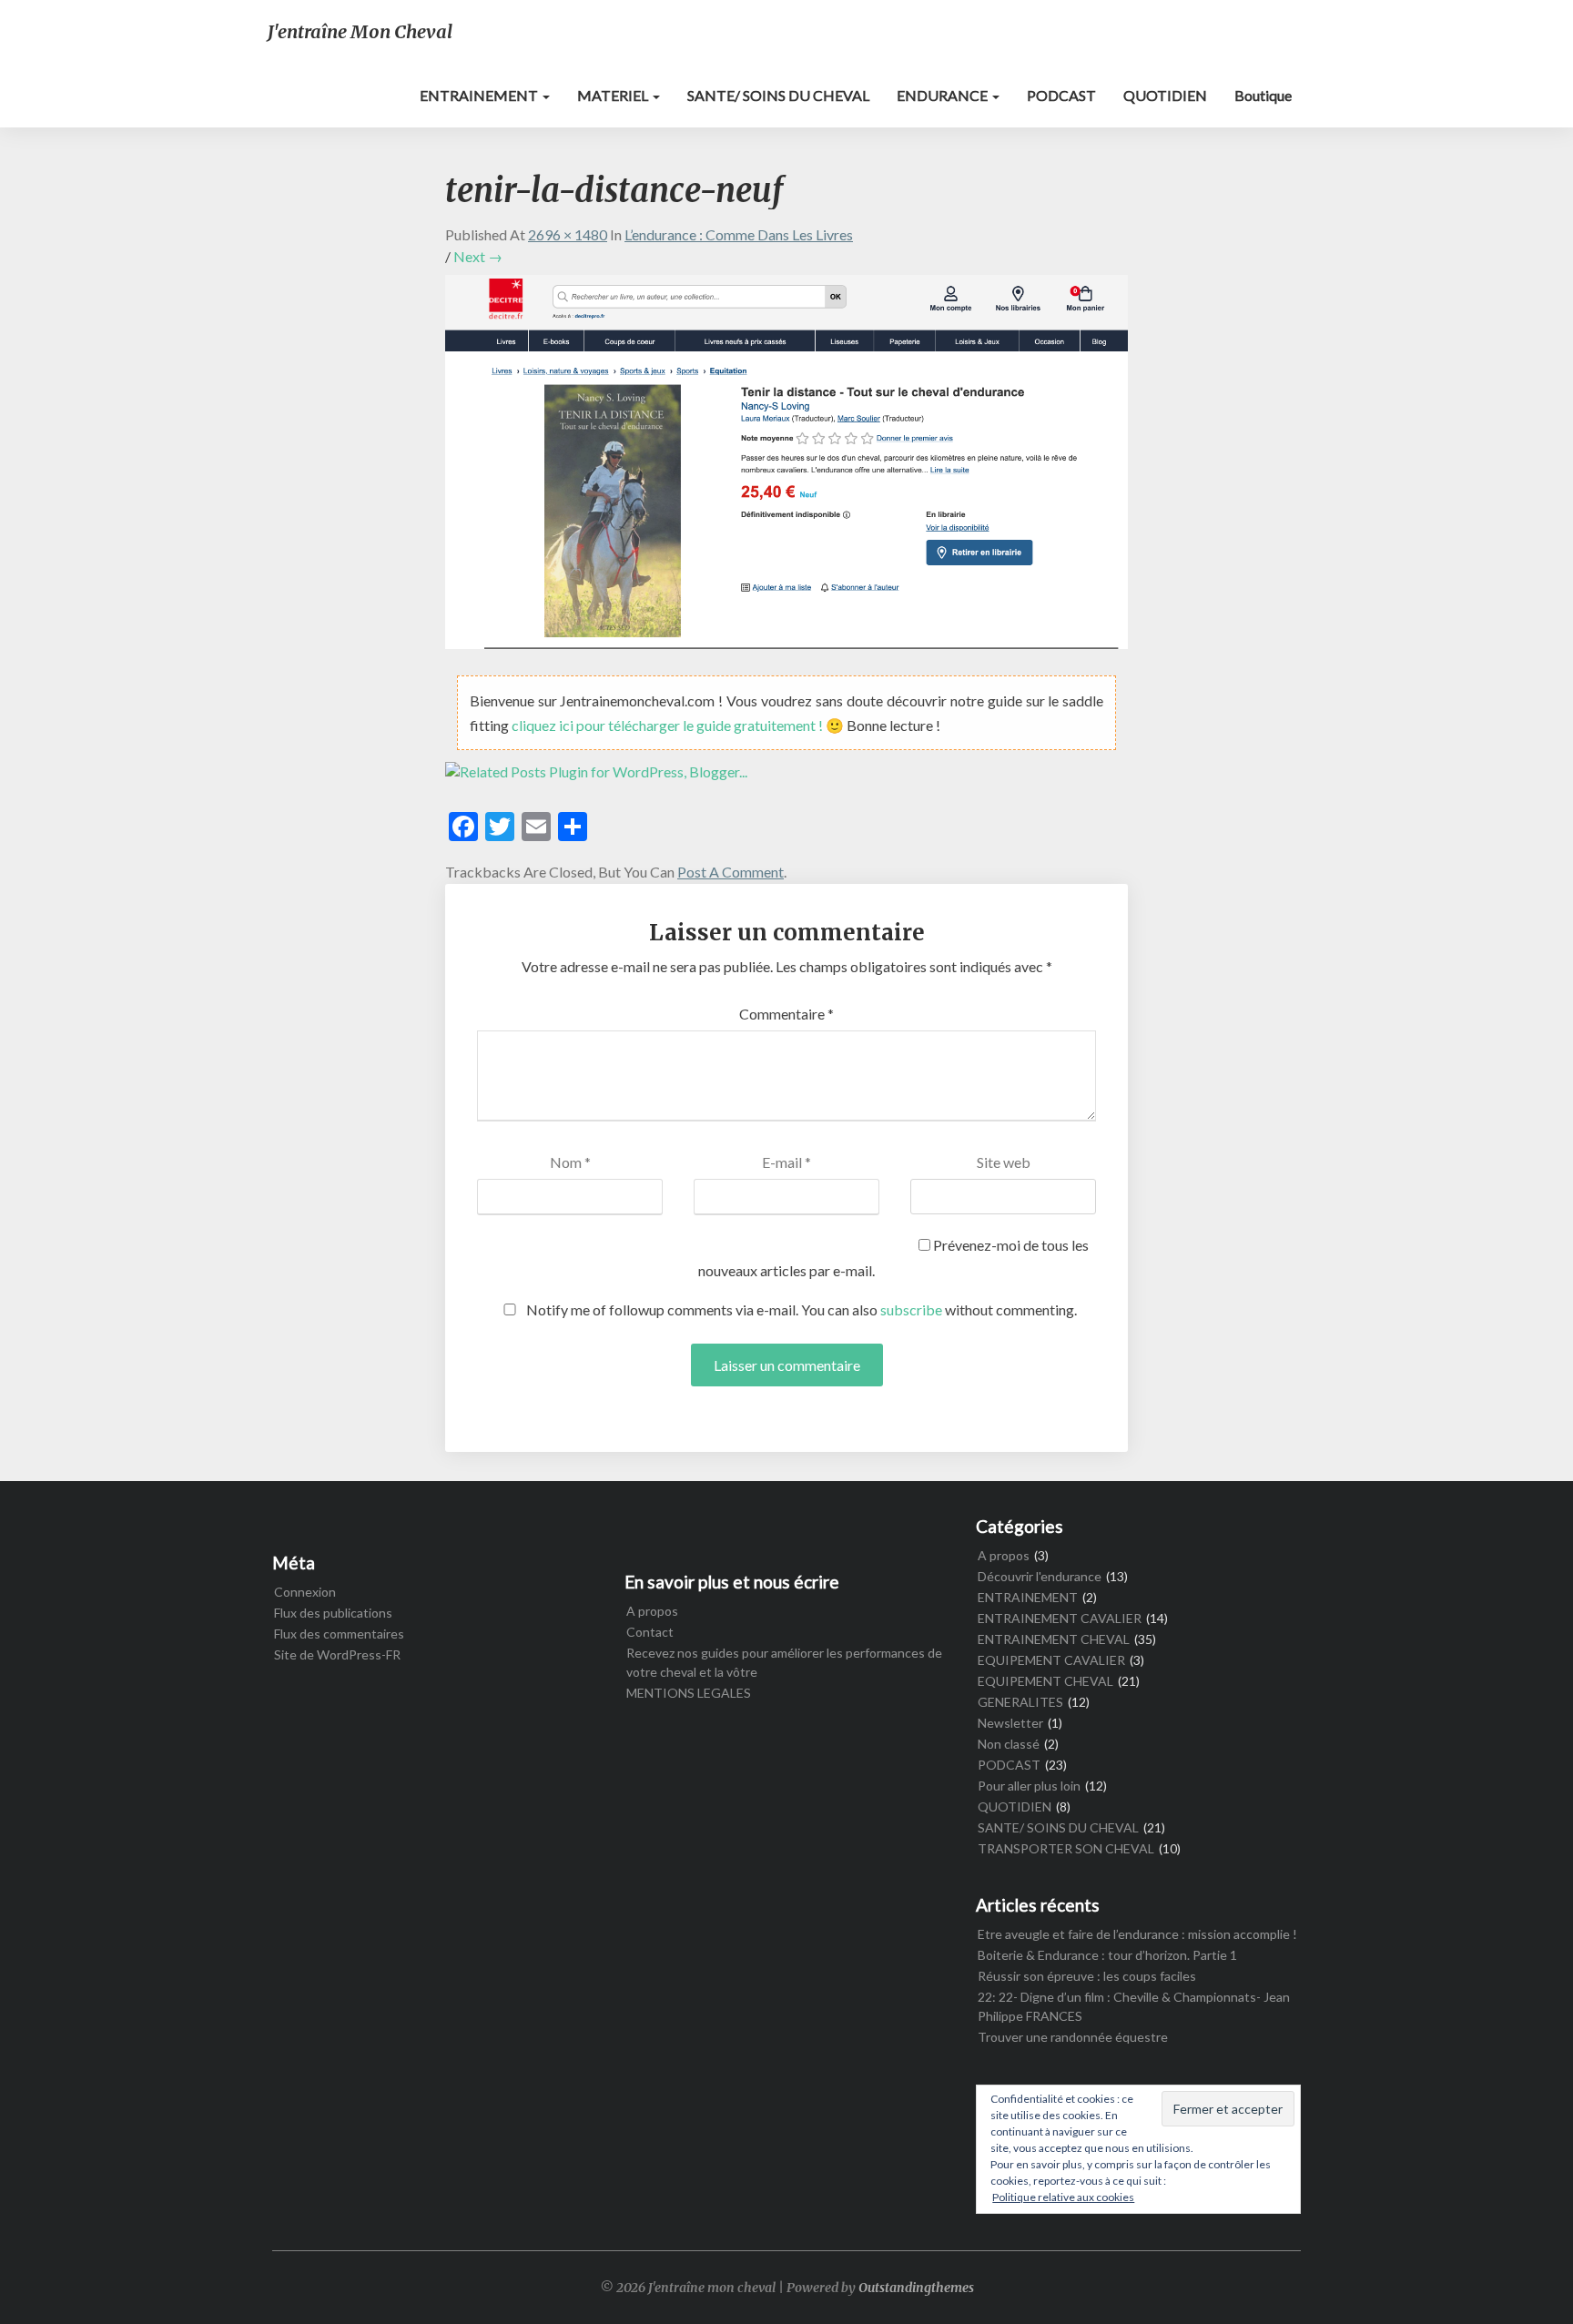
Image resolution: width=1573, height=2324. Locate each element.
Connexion (305, 1592)
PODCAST (1061, 95)
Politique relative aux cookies (1063, 2197)
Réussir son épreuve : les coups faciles (1087, 1976)
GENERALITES (1020, 1702)
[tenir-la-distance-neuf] (786, 467)
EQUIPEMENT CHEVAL (1045, 1681)
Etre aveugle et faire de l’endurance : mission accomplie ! (1137, 1934)
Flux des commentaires (339, 1634)
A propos (652, 1611)
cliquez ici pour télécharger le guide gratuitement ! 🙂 (679, 725)
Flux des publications (333, 1613)
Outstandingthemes (916, 2288)
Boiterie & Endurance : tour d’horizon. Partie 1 (1107, 1955)
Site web (1004, 1162)
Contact (650, 1632)
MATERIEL (614, 95)
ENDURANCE (944, 95)
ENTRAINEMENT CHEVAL (1054, 1639)
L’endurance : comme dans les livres (739, 234)
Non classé (1009, 1744)
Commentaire (786, 1014)
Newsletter (1010, 1723)
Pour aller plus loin (1029, 1786)
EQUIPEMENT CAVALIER (1051, 1660)
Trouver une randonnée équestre (1073, 2037)
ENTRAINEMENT (480, 95)
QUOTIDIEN (1165, 95)
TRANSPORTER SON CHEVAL (1066, 1848)
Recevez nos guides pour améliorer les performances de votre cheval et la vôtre (784, 1662)
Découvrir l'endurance (1040, 1576)
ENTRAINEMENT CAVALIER (1060, 1618)
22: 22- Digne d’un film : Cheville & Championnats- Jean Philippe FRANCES (1134, 2006)
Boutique (1263, 95)
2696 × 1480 (568, 234)
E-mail (786, 1162)
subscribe (911, 1309)
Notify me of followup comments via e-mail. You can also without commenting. (800, 1309)
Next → (478, 256)
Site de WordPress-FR (337, 1654)
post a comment (731, 872)
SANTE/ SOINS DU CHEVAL (778, 95)
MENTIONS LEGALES (689, 1693)
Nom (570, 1162)
